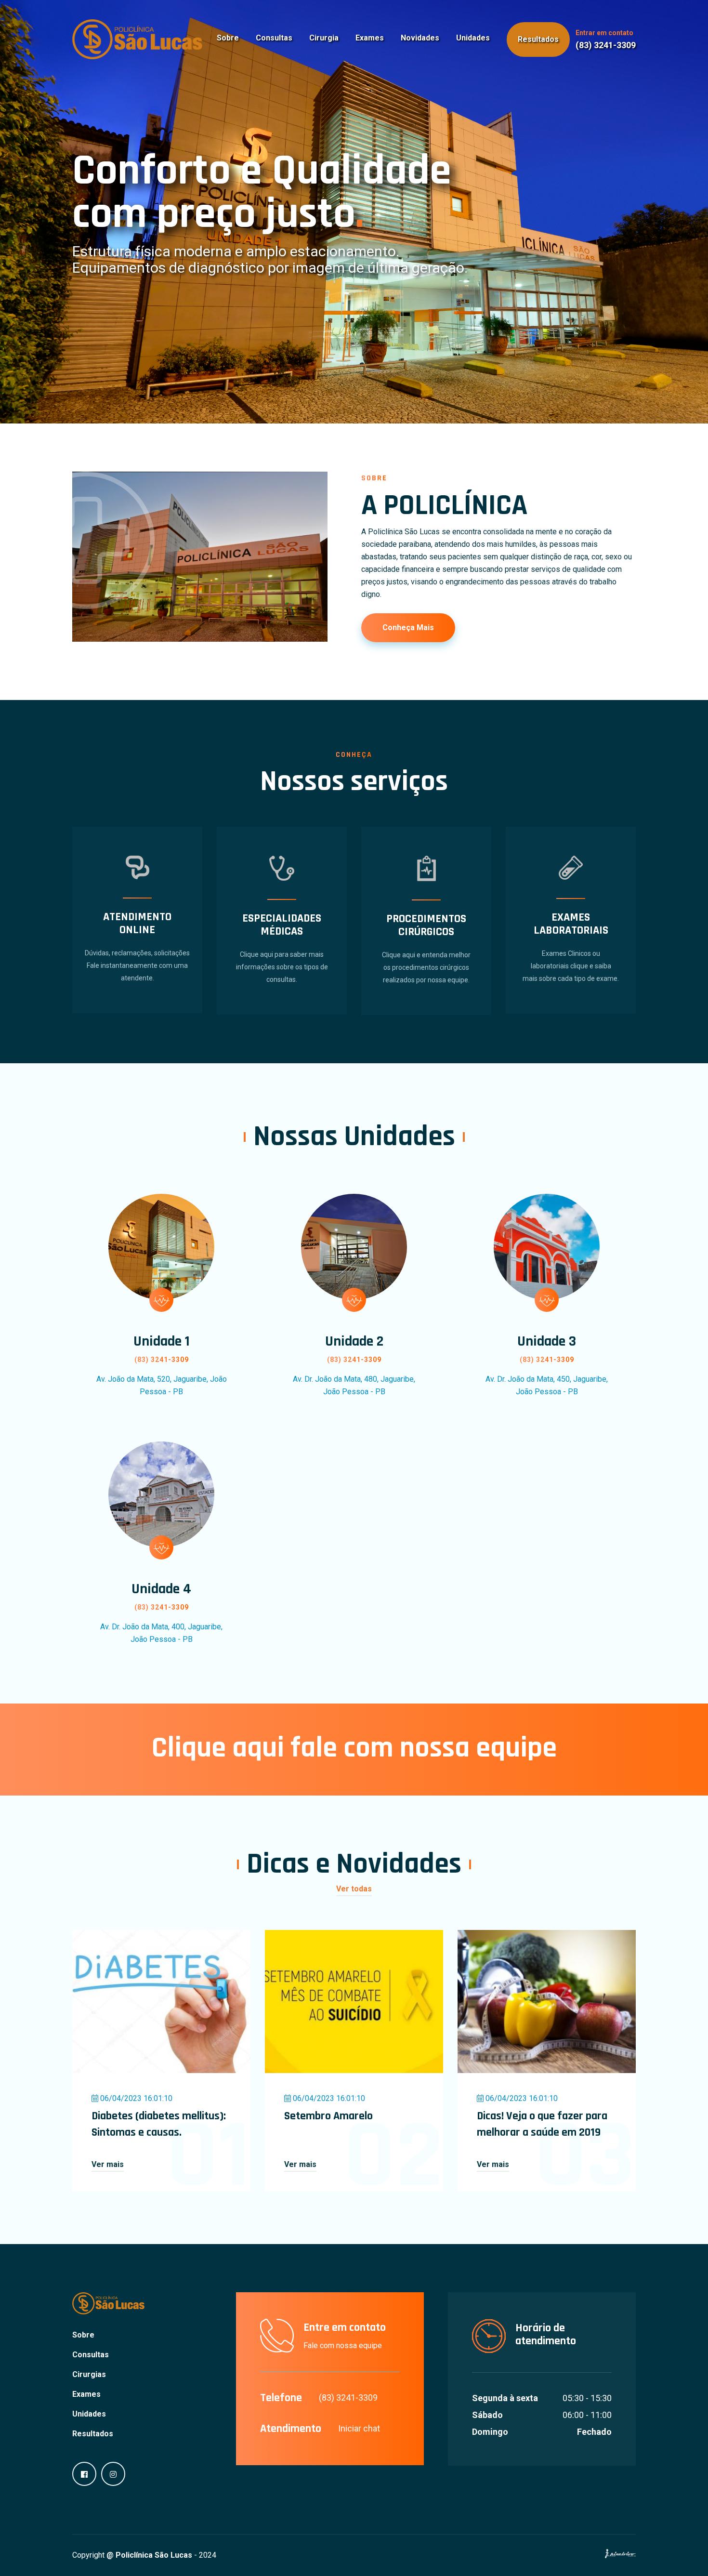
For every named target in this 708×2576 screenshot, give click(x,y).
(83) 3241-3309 (606, 45)
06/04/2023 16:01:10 (135, 2098)
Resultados (538, 39)
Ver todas (354, 1889)
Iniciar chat (359, 2428)
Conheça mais (408, 627)
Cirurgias (89, 2374)
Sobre (228, 38)
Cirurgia (324, 38)
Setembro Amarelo (328, 2116)
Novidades (420, 38)
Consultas (274, 38)
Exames (370, 38)
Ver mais (108, 2164)
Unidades (473, 38)
